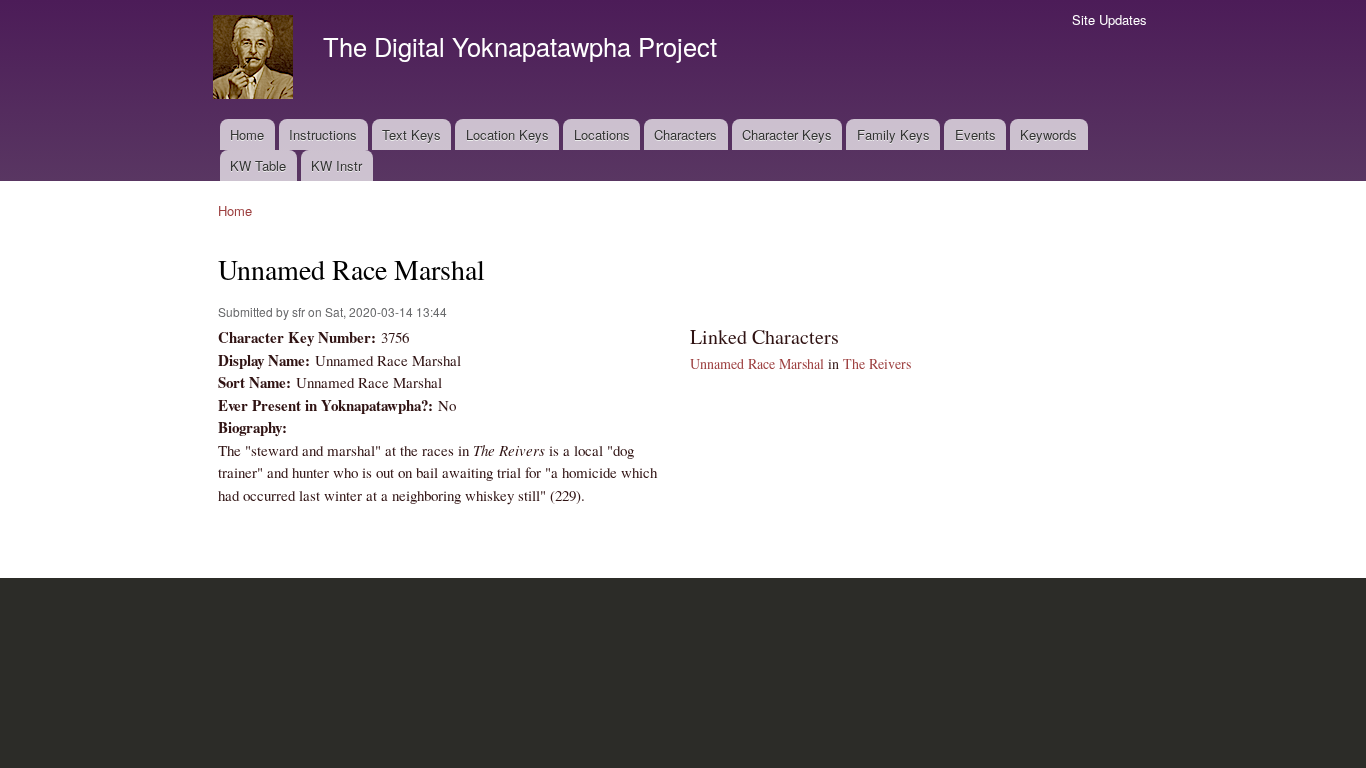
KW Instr (336, 165)
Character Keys (787, 134)
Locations (602, 134)
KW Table (258, 165)
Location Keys (507, 134)
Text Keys (411, 134)
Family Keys (893, 134)
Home (247, 134)
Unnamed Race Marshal (757, 363)
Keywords (1048, 134)
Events (975, 134)
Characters (685, 134)
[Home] (255, 59)
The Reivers (877, 363)
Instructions (323, 134)
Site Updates (1109, 19)
